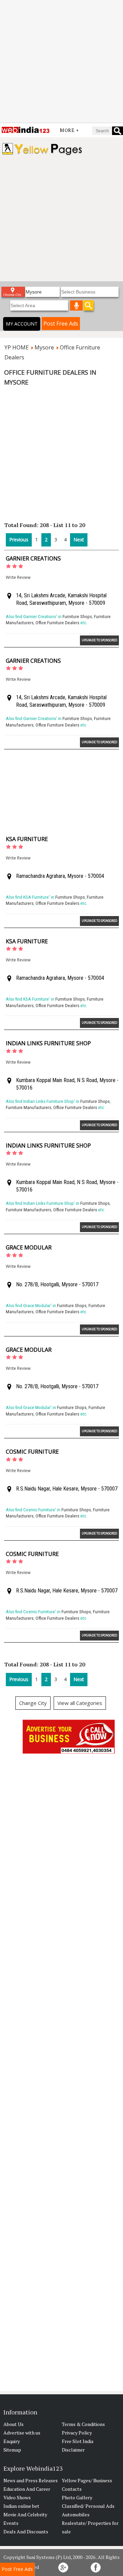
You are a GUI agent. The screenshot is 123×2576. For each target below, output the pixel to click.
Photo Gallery (77, 2497)
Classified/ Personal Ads (88, 2506)
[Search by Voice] (77, 305)
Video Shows (17, 2497)
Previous (19, 540)
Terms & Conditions (83, 2424)
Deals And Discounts (26, 2532)
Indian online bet (21, 2506)
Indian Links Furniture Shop (48, 1043)
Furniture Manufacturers (29, 1107)
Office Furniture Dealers (57, 623)
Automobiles (76, 2514)
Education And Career (27, 2489)
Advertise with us (22, 2433)
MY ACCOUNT (22, 324)
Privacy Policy (77, 2433)
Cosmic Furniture (32, 1452)
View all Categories (80, 1703)
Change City (33, 1703)
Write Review (18, 577)
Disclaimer (73, 2450)
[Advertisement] (61, 61)
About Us (13, 2424)
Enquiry (12, 2441)
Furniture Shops (77, 617)
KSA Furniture (27, 839)
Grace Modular (29, 1247)
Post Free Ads (61, 324)
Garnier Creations (33, 558)
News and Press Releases (31, 2480)
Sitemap (12, 2450)
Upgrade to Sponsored (99, 640)
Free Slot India (78, 2441)
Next (79, 540)
